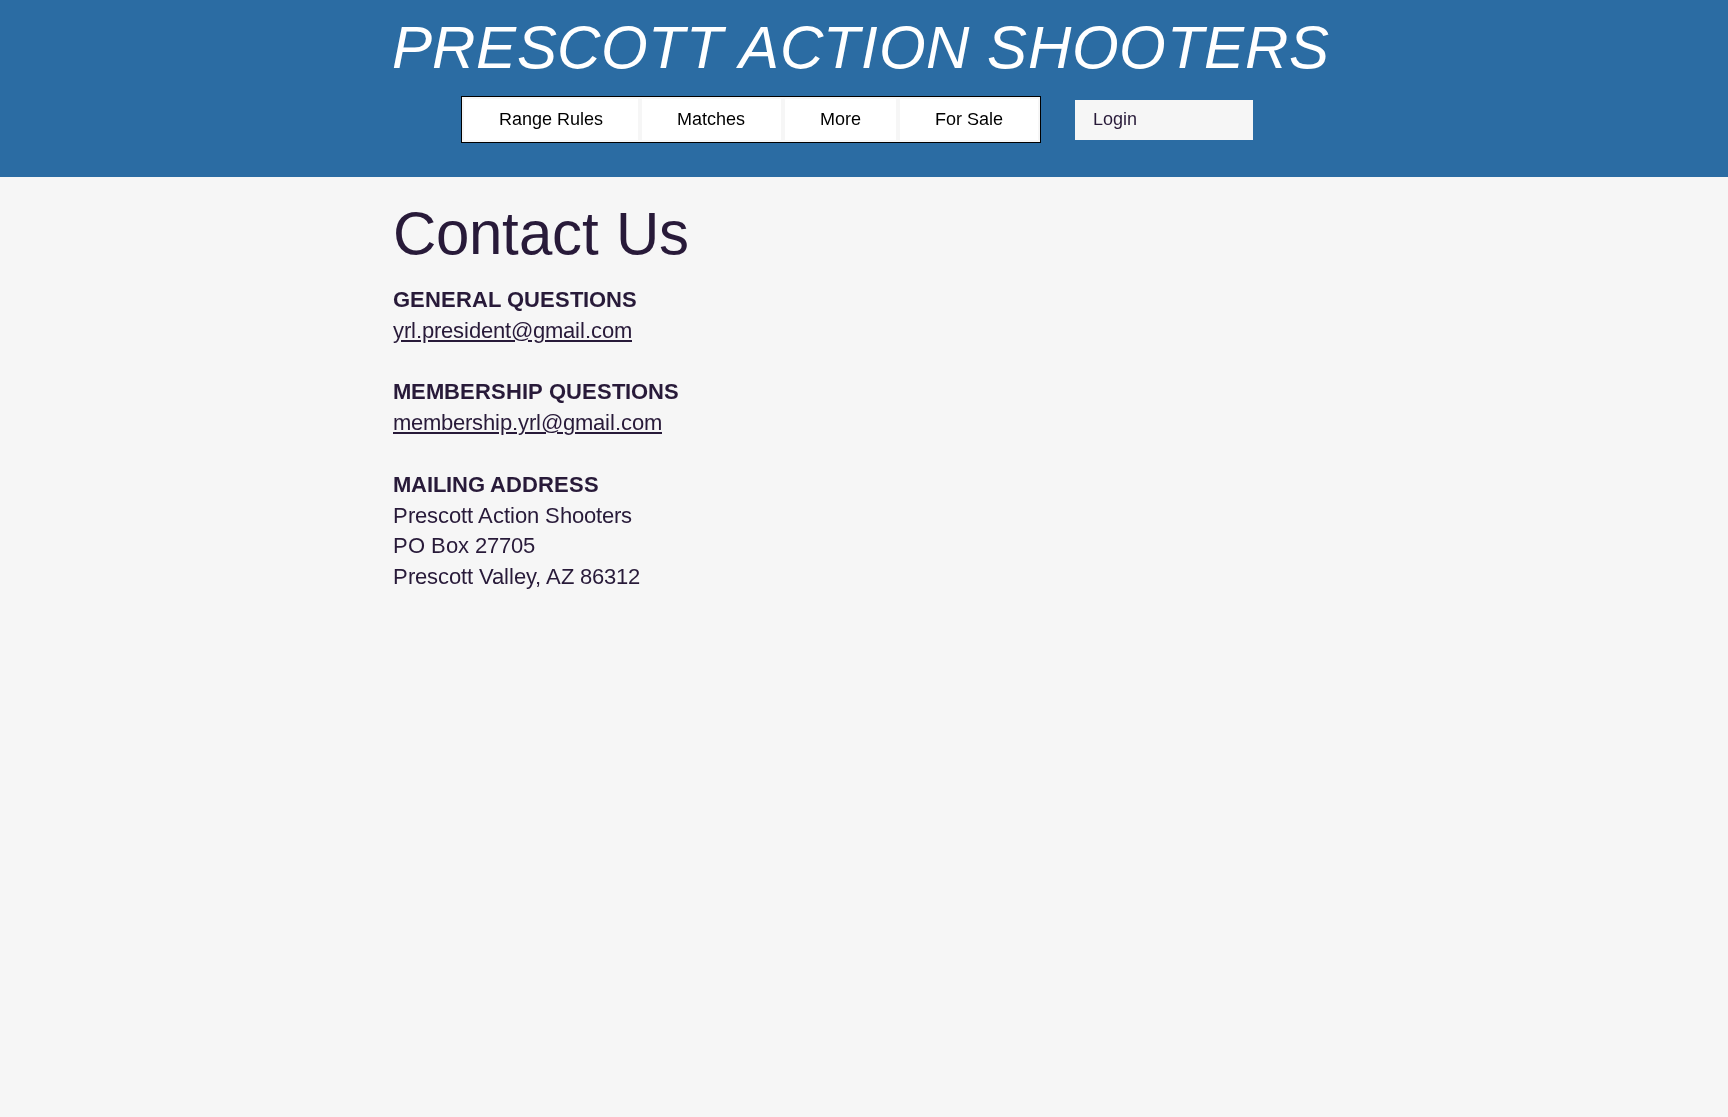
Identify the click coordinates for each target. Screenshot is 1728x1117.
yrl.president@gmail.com (512, 330)
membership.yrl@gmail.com (527, 422)
